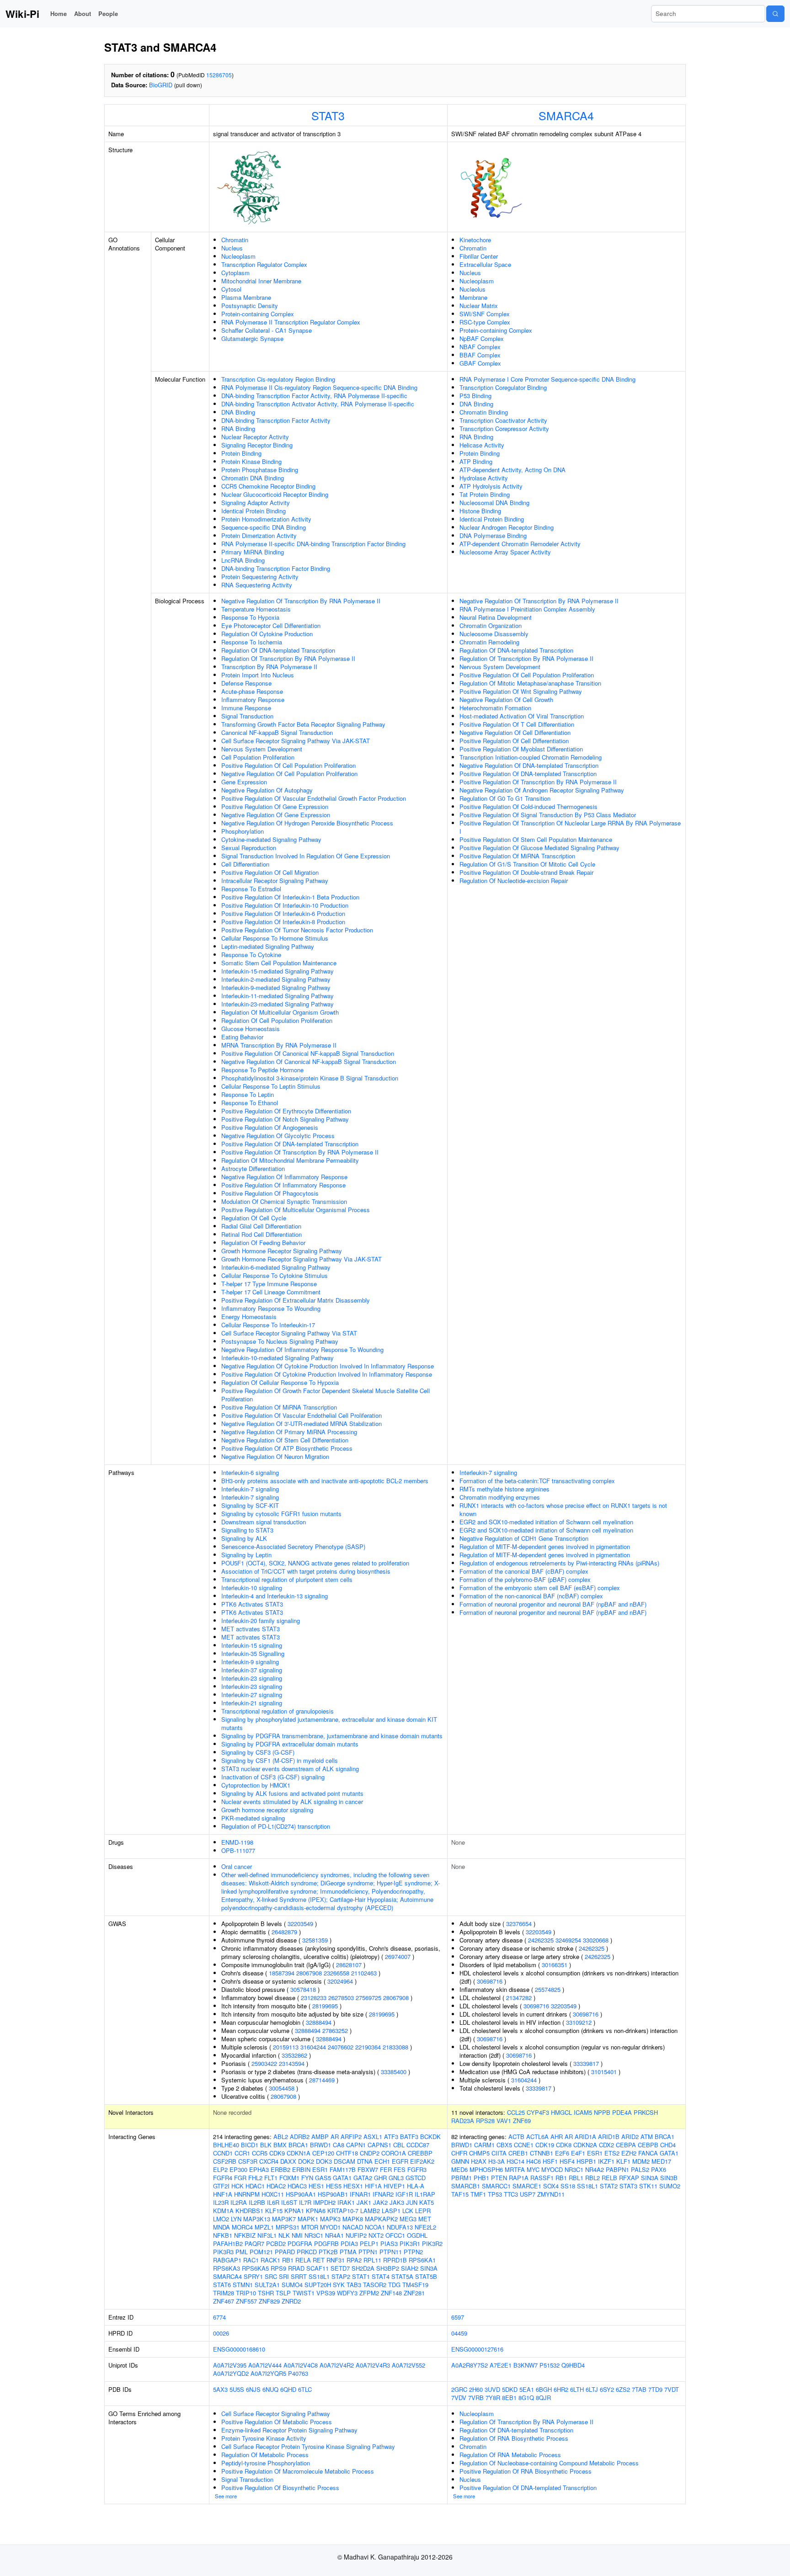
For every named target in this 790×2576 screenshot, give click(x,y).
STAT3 (328, 115)
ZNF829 (269, 2301)
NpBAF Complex (482, 338)
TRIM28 (224, 2293)
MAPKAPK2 (381, 2219)
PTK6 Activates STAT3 (252, 1604)
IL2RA (239, 2202)
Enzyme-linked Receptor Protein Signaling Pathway (289, 2430)
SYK (339, 2285)
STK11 (648, 2186)
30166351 (555, 1965)
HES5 (334, 2186)
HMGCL (561, 2112)
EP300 (238, 2169)
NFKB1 (223, 2235)
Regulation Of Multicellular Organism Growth (280, 1012)
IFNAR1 (360, 2194)
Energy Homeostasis (249, 1317)
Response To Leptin (248, 1094)
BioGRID (161, 85)
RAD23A (463, 2121)
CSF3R (248, 2161)
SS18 (568, 2186)
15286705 (219, 75)
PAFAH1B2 (228, 2243)
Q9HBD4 (573, 2365)
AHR (557, 2137)
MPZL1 (264, 2227)
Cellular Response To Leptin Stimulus (271, 1086)
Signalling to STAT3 (247, 1530)
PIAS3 (389, 2243)
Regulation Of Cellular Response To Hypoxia (280, 1382)
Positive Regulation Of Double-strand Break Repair (526, 872)
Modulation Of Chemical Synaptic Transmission (284, 1201)
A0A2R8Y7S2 (470, 2365)
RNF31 (336, 2260)
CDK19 (545, 2145)
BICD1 (250, 2145)
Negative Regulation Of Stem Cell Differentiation (285, 1440)
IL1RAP (425, 2194)
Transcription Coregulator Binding (503, 387)
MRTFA (515, 2169)
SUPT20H (318, 2285)
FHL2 (255, 2178)
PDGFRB (326, 2243)
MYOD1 (330, 2227)
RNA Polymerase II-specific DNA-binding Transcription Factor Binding (313, 544)
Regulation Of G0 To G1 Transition (505, 798)
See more (226, 2496)
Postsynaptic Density (250, 306)
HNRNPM (247, 2194)
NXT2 (376, 2235)
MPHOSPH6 (486, 2169)
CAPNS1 (379, 2145)
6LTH (577, 2389)
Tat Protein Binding (485, 494)
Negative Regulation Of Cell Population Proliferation (289, 774)
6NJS (253, 2389)
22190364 (368, 2047)
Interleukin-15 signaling (252, 1645)
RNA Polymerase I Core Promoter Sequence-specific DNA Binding (547, 379)
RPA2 (354, 2260)
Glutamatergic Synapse (252, 338)
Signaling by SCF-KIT (250, 1505)
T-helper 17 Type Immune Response (269, 1284)
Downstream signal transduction (264, 1522)
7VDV (459, 2398)
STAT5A (402, 2276)
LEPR (423, 2211)
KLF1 (623, 2161)
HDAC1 (255, 2186)
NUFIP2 (356, 2235)
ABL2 (281, 2137)
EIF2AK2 (422, 2161)
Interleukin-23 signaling (252, 1678)
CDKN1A (299, 2153)
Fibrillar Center (479, 256)
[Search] (775, 14)
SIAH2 (410, 2268)
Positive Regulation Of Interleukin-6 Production (283, 913)
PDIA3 (349, 2243)
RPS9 (278, 2268)
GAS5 (323, 2178)
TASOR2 (375, 2285)
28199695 (325, 2006)
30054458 (282, 2088)
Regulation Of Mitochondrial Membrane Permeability (290, 1160)
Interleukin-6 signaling (250, 1472)
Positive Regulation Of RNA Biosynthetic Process (526, 2471)
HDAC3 (297, 2186)
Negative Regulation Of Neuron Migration (275, 1456)
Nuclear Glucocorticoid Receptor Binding (275, 494)
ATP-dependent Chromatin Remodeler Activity (520, 544)
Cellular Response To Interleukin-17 (268, 1325)
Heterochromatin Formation (495, 708)
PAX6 (659, 2169)
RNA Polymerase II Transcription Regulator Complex (291, 322)
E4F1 (578, 2153)
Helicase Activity (482, 445)
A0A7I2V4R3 (373, 2365)
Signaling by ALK (244, 1538)
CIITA (499, 2153)
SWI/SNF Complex (485, 314)
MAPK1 (308, 2219)
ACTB (516, 2137)
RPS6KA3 (227, 2268)
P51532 (550, 2365)
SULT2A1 (267, 2285)
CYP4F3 (538, 2112)
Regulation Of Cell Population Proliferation (277, 1020)
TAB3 (354, 2285)
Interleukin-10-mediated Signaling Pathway (278, 1358)
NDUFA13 (400, 2227)
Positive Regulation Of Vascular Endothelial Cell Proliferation (302, 1415)
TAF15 (460, 2194)
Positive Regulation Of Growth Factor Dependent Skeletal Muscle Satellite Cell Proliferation (326, 1395)
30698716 (490, 1981)
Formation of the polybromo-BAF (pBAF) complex (525, 1579)
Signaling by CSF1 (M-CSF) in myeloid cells (280, 1760)
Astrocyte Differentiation (253, 1168)
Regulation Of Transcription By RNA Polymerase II (288, 658)
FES (400, 2169)
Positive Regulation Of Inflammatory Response (283, 1185)
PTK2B (328, 2252)
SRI (284, 2276)
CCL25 (516, 2112)
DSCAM (344, 2161)
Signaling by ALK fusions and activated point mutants (292, 1793)
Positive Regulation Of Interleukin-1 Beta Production (290, 897)
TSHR (266, 2293)
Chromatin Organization (491, 625)
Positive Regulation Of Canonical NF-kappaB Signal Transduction (308, 1053)
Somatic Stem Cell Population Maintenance (279, 963)
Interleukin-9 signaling (250, 1662)
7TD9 (655, 2389)
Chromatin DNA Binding (253, 478)
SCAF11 (318, 2268)
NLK (284, 2235)
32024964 (340, 1981)
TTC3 (511, 2194)
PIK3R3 (223, 2252)
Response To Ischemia (252, 642)
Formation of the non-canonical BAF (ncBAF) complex (531, 1596)
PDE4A (622, 2112)
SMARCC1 (496, 2186)
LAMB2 (370, 2211)
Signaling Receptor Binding (257, 445)
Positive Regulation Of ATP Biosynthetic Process (287, 1448)
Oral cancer (237, 1866)
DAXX (288, 2161)
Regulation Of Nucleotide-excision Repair (514, 881)
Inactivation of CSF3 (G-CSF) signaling (273, 1777)
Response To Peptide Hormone (262, 1070)
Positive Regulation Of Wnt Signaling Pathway (521, 691)
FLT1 (271, 2178)
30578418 (303, 1989)
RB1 (288, 2260)
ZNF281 (414, 2293)
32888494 (319, 2022)
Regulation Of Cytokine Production (267, 634)
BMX (280, 2145)
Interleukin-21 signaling (252, 1703)
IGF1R (404, 2194)
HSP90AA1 (301, 2194)
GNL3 (396, 2178)
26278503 (341, 1998)
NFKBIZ (245, 2235)
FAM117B (343, 2169)
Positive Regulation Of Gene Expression (275, 806)
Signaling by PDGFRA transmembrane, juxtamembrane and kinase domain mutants (332, 1736)
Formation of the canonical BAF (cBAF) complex (524, 1571)
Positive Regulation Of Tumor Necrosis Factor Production (297, 930)
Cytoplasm (235, 273)
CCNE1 (524, 2145)
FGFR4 (223, 2178)
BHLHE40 (226, 2145)
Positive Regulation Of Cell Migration (270, 872)
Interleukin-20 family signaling (261, 1621)
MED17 (661, 2161)
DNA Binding (238, 412)
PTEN (499, 2178)
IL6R (273, 2202)
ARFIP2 (351, 2137)
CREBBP (420, 2153)
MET (425, 2219)
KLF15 (274, 2211)
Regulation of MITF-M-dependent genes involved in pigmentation (545, 1546)
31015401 (604, 2072)
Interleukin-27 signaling (252, 1695)
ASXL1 (373, 2137)
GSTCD (416, 2178)
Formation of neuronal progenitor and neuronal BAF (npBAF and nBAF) (553, 1604)
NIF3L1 (267, 2235)
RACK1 (270, 2260)
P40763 (298, 2373)
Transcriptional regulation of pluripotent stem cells (287, 1579)
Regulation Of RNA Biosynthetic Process (514, 2438)
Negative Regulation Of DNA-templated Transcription (529, 765)
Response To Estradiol (251, 889)
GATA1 (342, 2178)
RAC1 (251, 2260)
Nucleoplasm (238, 256)
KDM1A (223, 2211)
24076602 (341, 2047)
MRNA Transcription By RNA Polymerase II (279, 1045)
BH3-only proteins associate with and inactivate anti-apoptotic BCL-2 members (325, 1481)
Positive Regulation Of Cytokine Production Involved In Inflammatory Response (327, 1374)
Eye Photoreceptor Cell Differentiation (271, 625)
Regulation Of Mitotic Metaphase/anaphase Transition (530, 683)
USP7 (528, 2194)
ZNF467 (224, 2301)
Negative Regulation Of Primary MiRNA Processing (289, 1432)
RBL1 (576, 2178)
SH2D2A (363, 2268)
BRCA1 (298, 2145)
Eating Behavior (242, 1037)
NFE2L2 (425, 2227)
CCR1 (242, 2153)
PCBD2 (276, 2243)
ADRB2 (300, 2137)
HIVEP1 (394, 2186)
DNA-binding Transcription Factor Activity (276, 420)
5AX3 (220, 2389)
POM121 (261, 2252)
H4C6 (534, 2161)
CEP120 (323, 2153)
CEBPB (648, 2145)
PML (242, 2252)
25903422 (264, 2063)
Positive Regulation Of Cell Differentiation (514, 741)
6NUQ (270, 2389)
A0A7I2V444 (265, 2365)
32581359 (315, 1940)
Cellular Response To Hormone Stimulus (275, 938)
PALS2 (640, 2169)
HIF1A (373, 2186)
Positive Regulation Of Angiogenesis (270, 1127)
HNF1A (223, 2194)
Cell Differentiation (245, 864)
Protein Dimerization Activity (259, 535)
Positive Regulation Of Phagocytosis (270, 1193)
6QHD (288, 2389)
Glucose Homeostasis (251, 1029)
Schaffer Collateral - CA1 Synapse (267, 330)
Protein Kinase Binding (251, 461)
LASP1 (391, 2211)
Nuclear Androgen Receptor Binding (507, 527)
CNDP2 (370, 2153)
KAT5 (427, 2202)
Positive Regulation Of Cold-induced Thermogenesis (528, 806)
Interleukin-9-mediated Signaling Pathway (276, 987)
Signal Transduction (247, 716)
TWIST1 (304, 2293)
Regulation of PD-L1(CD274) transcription (276, 1826)
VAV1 (504, 2121)
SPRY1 (253, 2276)
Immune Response (246, 708)
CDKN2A (585, 2145)
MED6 (459, 2169)
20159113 (286, 2047)
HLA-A (416, 2186)
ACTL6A (537, 2137)
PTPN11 (391, 2252)
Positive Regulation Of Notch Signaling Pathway (285, 1119)
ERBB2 (280, 2169)
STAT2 (609, 2186)
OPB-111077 (238, 1850)
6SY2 (607, 2389)
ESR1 (320, 2169)
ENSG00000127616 (477, 2349)
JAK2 (380, 2202)
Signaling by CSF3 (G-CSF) (258, 1752)
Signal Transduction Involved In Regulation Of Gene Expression (306, 856)
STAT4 (381, 2276)
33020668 (596, 1940)
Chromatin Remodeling (489, 642)
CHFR (459, 2153)
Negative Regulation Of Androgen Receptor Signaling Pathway (542, 790)
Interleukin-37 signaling (252, 1670)
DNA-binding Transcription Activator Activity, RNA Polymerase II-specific (318, 404)
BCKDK (430, 2137)
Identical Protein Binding (254, 511)
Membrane (473, 297)
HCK (238, 2186)
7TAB (639, 2389)
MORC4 (242, 2227)
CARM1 (484, 2145)
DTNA (365, 2161)
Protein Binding (241, 453)
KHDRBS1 (249, 2211)
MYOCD (552, 2169)
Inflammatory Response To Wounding (271, 1308)
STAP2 (341, 2276)
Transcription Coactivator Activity (503, 420)
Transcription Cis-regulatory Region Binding (278, 379)
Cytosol (231, 289)
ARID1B (609, 2137)
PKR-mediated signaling (253, 1818)
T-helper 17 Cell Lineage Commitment (271, 1292)
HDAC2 (276, 2186)
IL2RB (257, 2202)
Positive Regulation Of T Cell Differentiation (517, 724)
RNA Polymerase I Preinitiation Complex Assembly (527, 609)
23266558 (336, 1973)
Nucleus (232, 248)
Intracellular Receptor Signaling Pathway (275, 881)
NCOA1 (375, 2227)
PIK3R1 (410, 2243)
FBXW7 (368, 2169)
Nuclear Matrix (479, 306)
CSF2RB (225, 2161)
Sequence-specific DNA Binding (264, 527)
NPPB (602, 2112)
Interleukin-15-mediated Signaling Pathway (278, 971)
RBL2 (592, 2178)
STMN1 (243, 2285)
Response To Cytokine (251, 955)
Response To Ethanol (250, 1103)
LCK (408, 2211)
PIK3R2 (432, 2243)
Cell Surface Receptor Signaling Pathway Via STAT (289, 1333)
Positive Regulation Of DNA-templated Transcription (290, 1144)
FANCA (648, 2153)
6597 (458, 2317)
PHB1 (481, 2178)
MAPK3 (330, 2219)
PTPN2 (413, 2252)
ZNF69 (522, 2121)
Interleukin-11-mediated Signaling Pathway (278, 996)
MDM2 (641, 2161)
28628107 (349, 1965)
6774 (219, 2317)
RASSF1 (542, 2178)
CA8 (339, 2145)
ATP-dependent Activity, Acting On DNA (512, 470)
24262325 (541, 1940)
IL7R (305, 2202)
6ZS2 (623, 2389)
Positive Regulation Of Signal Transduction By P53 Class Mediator (548, 815)
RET (319, 2260)
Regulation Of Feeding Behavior (263, 1243)
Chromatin (235, 240)
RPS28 (485, 2121)
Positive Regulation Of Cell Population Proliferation (288, 765)
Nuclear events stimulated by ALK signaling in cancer (292, 1802)
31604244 (313, 2047)
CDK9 (277, 2153)
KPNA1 (294, 2211)
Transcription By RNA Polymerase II (269, 667)
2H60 (476, 2389)
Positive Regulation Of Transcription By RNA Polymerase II (300, 1152)
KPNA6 (316, 2211)
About (83, 13)
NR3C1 (314, 2235)
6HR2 (561, 2389)
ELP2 (220, 2169)
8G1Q (526, 2398)
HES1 (316, 2186)
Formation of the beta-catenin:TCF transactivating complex (537, 1481)
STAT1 (361, 2276)
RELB (609, 2178)
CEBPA (626, 2145)
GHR (380, 2178)
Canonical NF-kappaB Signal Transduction (277, 732)
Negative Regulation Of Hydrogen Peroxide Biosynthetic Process (307, 823)
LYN (236, 2219)
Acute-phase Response (252, 691)
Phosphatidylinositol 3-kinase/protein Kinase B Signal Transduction (310, 1078)
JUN (412, 2202)
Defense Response (246, 683)
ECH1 (382, 2161)
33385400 (394, 2072)
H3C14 (515, 2161)
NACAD (353, 2227)
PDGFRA (300, 2243)
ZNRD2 (291, 2301)
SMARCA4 (566, 115)
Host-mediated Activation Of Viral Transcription (522, 716)
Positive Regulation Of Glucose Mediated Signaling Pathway (539, 848)
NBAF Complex (480, 347)
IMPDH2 (324, 2202)
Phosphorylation (243, 831)
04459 (459, 2333)
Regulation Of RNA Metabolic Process (510, 2455)
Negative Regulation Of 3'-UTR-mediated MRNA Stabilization (302, 1424)
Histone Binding (480, 511)
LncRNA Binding (243, 560)
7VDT (672, 2389)
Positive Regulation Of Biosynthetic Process (280, 2488)
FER (386, 2169)
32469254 (568, 1940)
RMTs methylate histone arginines (504, 1489)
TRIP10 (246, 2293)
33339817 (586, 2063)
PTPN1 (368, 2252)
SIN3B (669, 2178)
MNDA (222, 2227)
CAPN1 (356, 2145)
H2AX (479, 2161)
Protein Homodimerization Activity (266, 519)
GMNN (460, 2161)
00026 (221, 2333)
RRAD (296, 2268)
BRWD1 (320, 2145)
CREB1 (518, 2153)
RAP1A (519, 2178)
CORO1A (394, 2153)
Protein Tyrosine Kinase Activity (264, 2438)
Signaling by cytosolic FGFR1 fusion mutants (281, 1514)
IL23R (221, 2202)
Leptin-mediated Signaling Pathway (268, 946)
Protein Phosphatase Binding (260, 470)
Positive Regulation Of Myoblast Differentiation (521, 749)
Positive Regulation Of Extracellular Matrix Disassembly (296, 1300)
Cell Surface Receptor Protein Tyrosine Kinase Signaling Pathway (308, 2446)
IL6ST (289, 2202)
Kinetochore (475, 240)
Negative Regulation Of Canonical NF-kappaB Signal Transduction (309, 1062)
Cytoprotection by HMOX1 (256, 1785)
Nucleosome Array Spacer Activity (505, 552)
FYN (307, 2178)
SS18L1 (319, 2276)
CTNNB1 (542, 2153)
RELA (303, 2260)
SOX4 (551, 2186)
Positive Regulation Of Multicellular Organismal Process (296, 1210)
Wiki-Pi (22, 14)
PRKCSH (646, 2112)
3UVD (492, 2389)
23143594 (292, 2063)
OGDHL (417, 2235)
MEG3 (408, 2219)
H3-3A (496, 2161)
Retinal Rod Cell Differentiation (262, 1234)
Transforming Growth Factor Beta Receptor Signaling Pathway (303, 724)
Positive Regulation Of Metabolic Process (277, 2422)
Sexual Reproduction (249, 848)
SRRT (299, 2276)
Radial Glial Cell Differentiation (261, 1226)
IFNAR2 (383, 2194)
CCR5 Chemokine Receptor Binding (268, 486)
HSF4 (567, 2161)
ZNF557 (246, 2301)
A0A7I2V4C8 (301, 2365)
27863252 (335, 2030)
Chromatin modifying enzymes (500, 1497)
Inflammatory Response (253, 700)
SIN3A (429, 2268)
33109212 (579, 2022)
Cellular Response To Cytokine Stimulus (275, 1275)
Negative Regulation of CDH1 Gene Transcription (524, 1538)
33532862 (294, 2055)
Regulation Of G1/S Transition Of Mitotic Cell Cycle (527, 864)
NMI (297, 2235)
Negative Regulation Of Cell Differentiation (515, 732)
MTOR (310, 2227)
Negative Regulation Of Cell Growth (506, 700)
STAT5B (426, 2276)
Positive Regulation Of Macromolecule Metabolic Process (298, 2471)
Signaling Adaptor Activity (256, 503)
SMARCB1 (466, 2186)
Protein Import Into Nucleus (258, 675)
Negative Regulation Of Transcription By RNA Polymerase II (301, 601)
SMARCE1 (527, 2186)
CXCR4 (269, 2161)
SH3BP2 (388, 2268)
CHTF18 (347, 2153)
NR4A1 (334, 2235)
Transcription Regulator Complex (264, 264)
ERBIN (301, 2169)
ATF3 (391, 2137)
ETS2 (612, 2153)
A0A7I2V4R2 (337, 2365)
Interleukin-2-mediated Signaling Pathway (276, 979)
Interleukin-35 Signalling (253, 1653)
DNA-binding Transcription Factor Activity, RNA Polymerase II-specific (314, 396)
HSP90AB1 (333, 2194)
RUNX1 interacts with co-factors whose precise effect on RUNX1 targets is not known (563, 1509)
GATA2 (363, 2178)
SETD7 (340, 2268)
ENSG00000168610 (239, 2349)
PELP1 (369, 2243)
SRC (271, 2276)
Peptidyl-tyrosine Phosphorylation (266, 2463)
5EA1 (527, 2389)
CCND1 (223, 2153)
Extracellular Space (485, 264)
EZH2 (629, 2153)
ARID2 (630, 2137)
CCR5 (260, 2153)
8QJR (543, 2398)
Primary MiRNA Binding (253, 552)
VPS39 (326, 2293)
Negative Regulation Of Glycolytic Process (278, 1136)
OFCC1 (395, 2235)
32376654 (519, 1924)
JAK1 (364, 2202)
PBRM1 (462, 2178)
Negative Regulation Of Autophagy (267, 790)
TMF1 (478, 2194)
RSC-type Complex (485, 322)
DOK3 (324, 2161)
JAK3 (397, 2202)
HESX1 (353, 2186)
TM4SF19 (415, 2285)
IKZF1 (606, 2161)
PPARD (285, 2252)
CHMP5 (479, 2153)
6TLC (305, 2389)
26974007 (398, 1956)
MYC (533, 2169)
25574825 (548, 1989)
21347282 (519, 1998)
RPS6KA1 (422, 2260)
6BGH (544, 2389)
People (108, 13)
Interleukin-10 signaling (252, 1588)
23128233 (314, 1998)
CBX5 (504, 2145)
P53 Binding (475, 396)
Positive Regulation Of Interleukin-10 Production (285, 905)
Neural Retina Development (496, 617)
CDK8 (564, 2145)
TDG (394, 2285)
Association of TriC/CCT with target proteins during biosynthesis (306, 1571)
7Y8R (493, 2398)
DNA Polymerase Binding (493, 535)
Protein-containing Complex (258, 314)
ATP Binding (476, 461)
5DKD (510, 2389)
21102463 (364, 1973)
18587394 (282, 1973)
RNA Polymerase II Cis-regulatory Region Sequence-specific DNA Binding (319, 387)
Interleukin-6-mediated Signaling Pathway (276, 1267)
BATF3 (409, 2137)
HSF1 (550, 2161)
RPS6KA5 (255, 2268)
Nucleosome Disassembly (494, 634)
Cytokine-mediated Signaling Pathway (271, 839)
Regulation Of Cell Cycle (254, 1218)
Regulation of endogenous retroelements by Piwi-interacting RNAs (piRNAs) (559, 1563)
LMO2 (221, 2219)
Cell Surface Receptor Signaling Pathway (276, 2414)
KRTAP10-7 (343, 2211)
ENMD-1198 (237, 1842)
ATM (647, 2137)
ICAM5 (583, 2112)
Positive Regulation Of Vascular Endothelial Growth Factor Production (314, 798)
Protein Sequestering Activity (260, 577)
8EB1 (509, 2398)
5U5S (237, 2389)
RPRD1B (395, 2260)
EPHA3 (259, 2169)
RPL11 (372, 2260)
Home (59, 13)
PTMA (348, 2252)
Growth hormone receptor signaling (267, 1810)
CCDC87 (418, 2145)
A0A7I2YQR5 (268, 2373)
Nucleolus (472, 289)
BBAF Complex (480, 355)
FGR (240, 2178)
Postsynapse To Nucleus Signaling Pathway (280, 1341)
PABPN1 (617, 2169)
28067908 (309, 1973)
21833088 (395, 2047)
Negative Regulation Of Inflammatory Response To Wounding (302, 1349)
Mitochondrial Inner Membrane (261, 281)
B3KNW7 (526, 2365)
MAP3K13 (257, 2219)
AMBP (320, 2137)
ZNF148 (391, 2293)
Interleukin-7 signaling (250, 1489)
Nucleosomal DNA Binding (494, 503)
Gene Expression (244, 782)
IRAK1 (346, 2202)
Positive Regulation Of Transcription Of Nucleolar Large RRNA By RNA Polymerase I (570, 827)
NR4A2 (595, 2169)
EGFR (400, 2161)
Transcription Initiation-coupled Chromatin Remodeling (531, 757)
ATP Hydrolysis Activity (491, 486)
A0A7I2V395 (230, 2365)
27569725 (368, 1998)
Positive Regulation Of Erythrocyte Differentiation (286, 1111)
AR (335, 2137)
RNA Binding (238, 428)
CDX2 (606, 2145)
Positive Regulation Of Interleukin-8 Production (283, 922)
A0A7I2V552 (408, 2365)
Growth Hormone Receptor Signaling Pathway (282, 1251)
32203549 (300, 1924)
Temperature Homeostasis (256, 609)
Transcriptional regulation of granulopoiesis (278, 1711)
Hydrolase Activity (484, 478)
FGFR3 (417, 2169)
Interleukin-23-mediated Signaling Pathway (278, 1004)
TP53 (495, 2194)
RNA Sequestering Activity (257, 585)
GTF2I (221, 2186)
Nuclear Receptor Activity (255, 437)
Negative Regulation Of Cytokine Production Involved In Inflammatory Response (328, 1366)
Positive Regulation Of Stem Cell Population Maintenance (536, 839)
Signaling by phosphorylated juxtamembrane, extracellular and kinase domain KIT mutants (329, 1723)
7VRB (476, 2398)
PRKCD (307, 2252)
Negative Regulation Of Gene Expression (276, 815)
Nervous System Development (262, 749)
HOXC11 (273, 2194)
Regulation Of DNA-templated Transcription (278, 650)
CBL (399, 2145)
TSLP (283, 2293)
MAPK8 (353, 2219)
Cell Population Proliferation (258, 757)
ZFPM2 (369, 2293)
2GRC (459, 2389)
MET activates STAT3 (251, 1629)
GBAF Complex (480, 363)
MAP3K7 (284, 2219)
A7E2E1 (501, 2365)
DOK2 (306, 2161)
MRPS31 (288, 2227)
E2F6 (562, 2153)
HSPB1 (586, 2161)
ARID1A (585, 2137)
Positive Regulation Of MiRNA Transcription (279, 1407)
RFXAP (629, 2178)
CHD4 (668, 2145)
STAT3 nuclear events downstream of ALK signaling (290, 1769)
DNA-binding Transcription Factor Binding (276, 568)
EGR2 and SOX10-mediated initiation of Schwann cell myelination (546, 1522)
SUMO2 (670, 2186)
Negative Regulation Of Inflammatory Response (284, 1177)
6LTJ (592, 2389)
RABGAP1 (227, 2260)
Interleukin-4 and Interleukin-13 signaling (275, 1596)
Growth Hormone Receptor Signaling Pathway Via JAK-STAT (302, 1259)
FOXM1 (289, 2178)
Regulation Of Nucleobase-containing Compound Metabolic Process (549, 2463)
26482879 (284, 1932)
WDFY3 (347, 2293)
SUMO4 (292, 2285)
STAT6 (222, 2285)
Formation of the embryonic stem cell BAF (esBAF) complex (540, 1588)
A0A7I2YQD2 (231, 2373)
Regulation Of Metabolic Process (265, 2455)
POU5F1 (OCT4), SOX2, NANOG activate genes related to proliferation (315, 1563)
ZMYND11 (551, 2194)
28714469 (322, 2080)
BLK (266, 2145)
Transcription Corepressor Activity (504, 428)
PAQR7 (254, 2243)
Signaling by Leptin (246, 1555)
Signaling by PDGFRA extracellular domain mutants (290, 1744)
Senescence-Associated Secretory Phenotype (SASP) (293, 1546)
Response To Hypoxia (250, 617)
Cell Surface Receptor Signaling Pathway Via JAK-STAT (296, 741)
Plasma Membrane (246, 297)
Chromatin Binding (484, 412)
